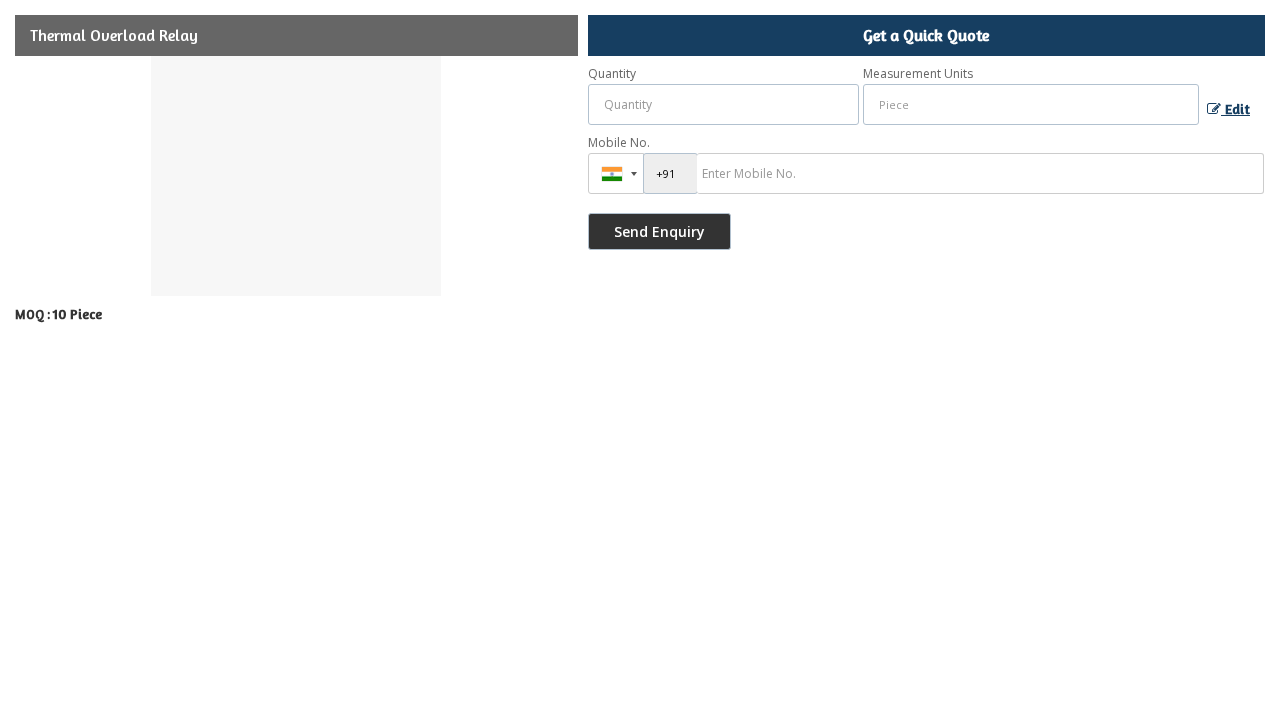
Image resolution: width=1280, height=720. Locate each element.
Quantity (612, 73)
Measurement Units (918, 73)
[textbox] (1031, 104)
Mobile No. (619, 142)
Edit (1235, 108)
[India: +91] (616, 173)
